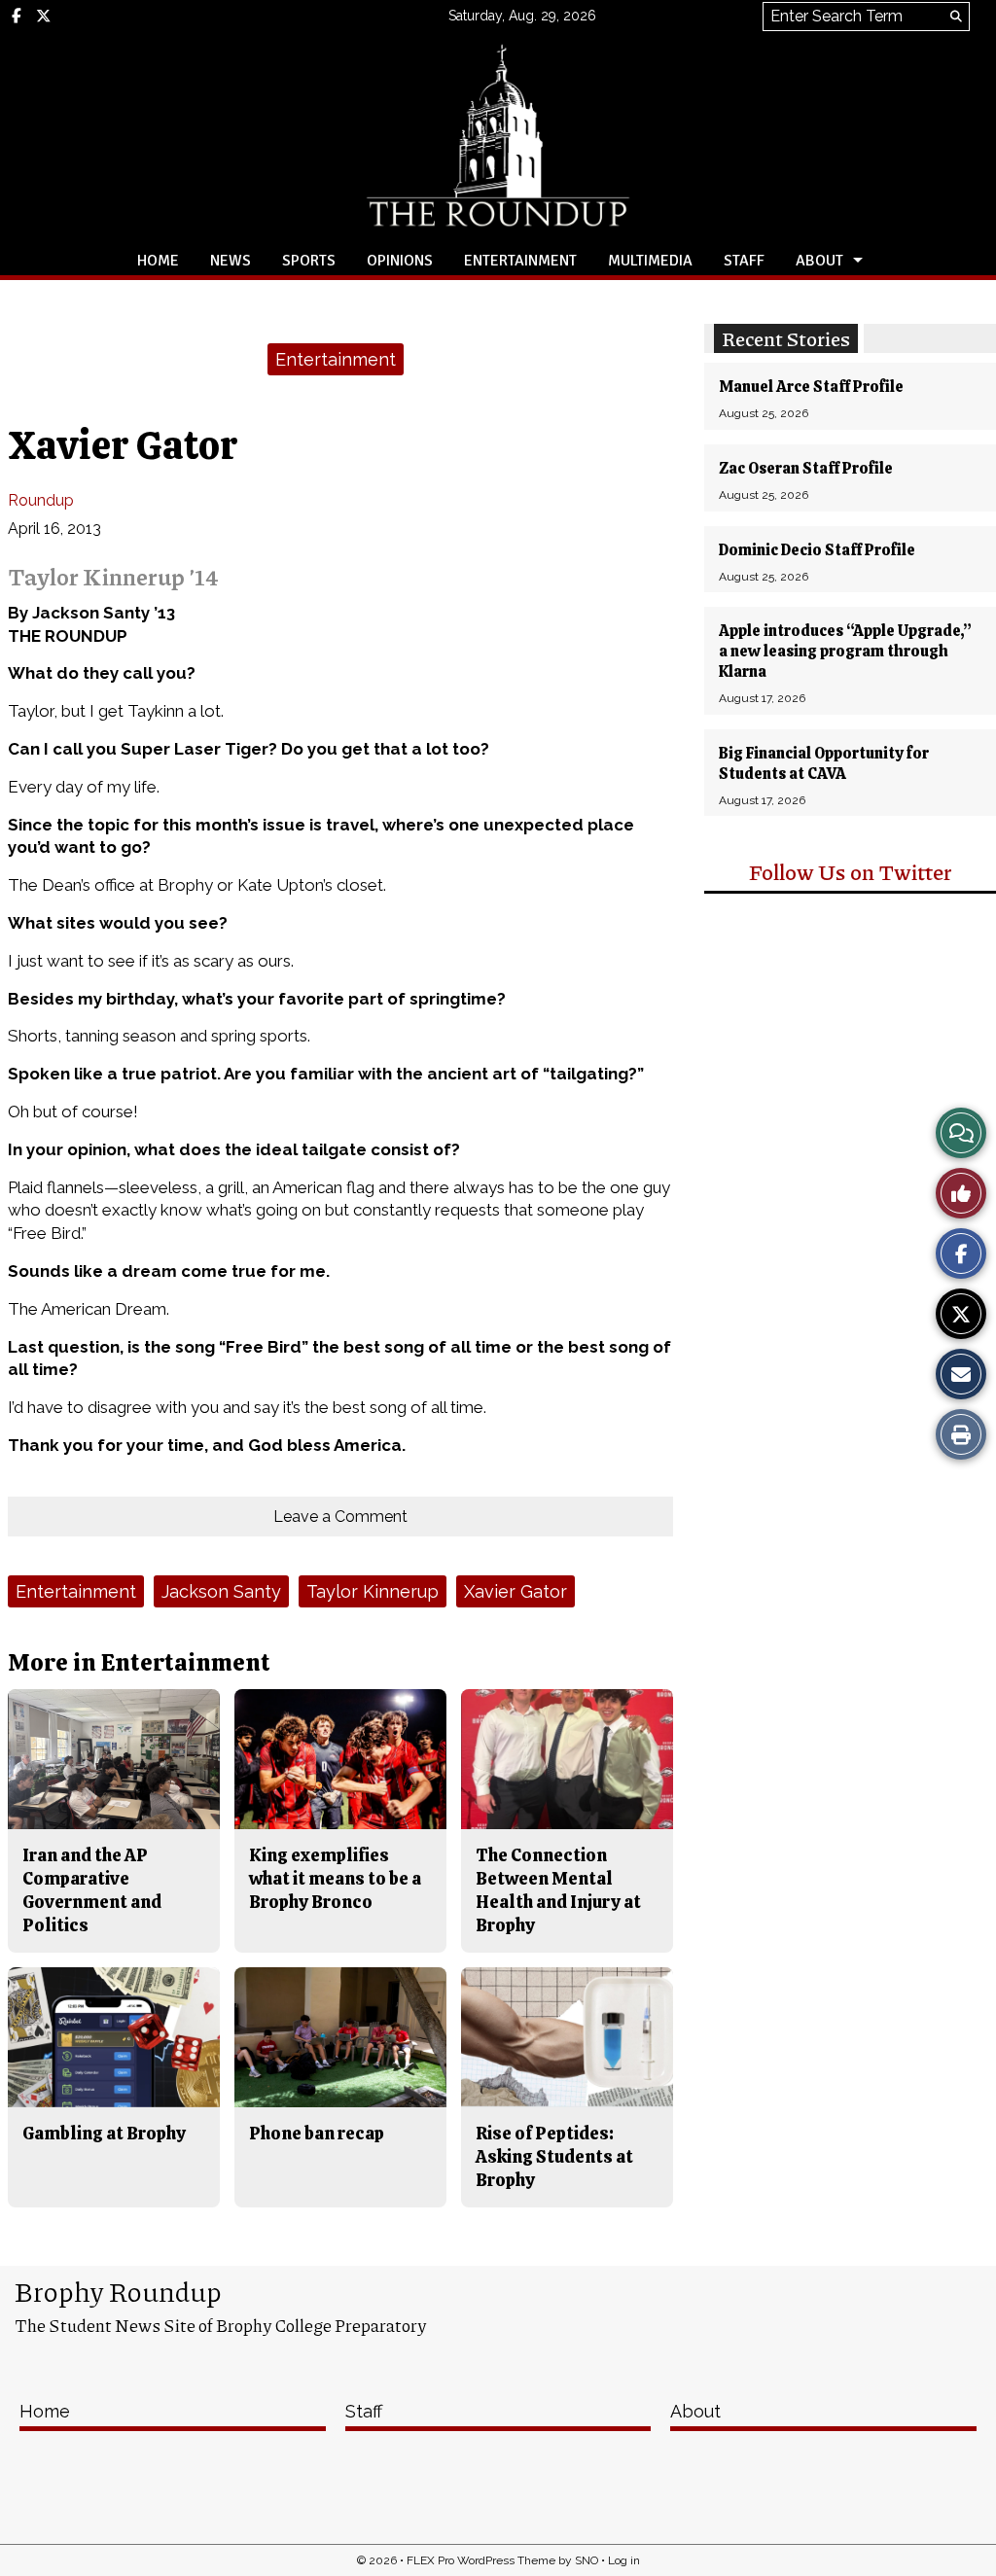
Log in (624, 2560)
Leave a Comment (340, 1517)
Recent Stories (786, 338)
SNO (587, 2560)
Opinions (400, 261)
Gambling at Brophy (104, 2133)
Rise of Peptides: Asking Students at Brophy (554, 2157)
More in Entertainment (139, 1662)
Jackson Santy (221, 1591)
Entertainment (520, 261)
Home (158, 261)
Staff (744, 261)
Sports (309, 261)
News (231, 261)
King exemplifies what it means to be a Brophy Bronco (335, 1879)
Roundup (41, 500)
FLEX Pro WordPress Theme (481, 2560)
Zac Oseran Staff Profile (806, 468)
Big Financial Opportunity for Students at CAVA (824, 763)
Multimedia (650, 261)
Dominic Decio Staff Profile (817, 550)
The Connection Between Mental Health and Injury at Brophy (558, 1890)
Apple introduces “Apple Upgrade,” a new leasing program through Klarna (845, 651)
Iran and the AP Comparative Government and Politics (92, 1890)
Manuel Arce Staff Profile (811, 387)
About (819, 261)
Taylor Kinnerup (373, 1591)
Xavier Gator (516, 1591)
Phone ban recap (317, 2133)
